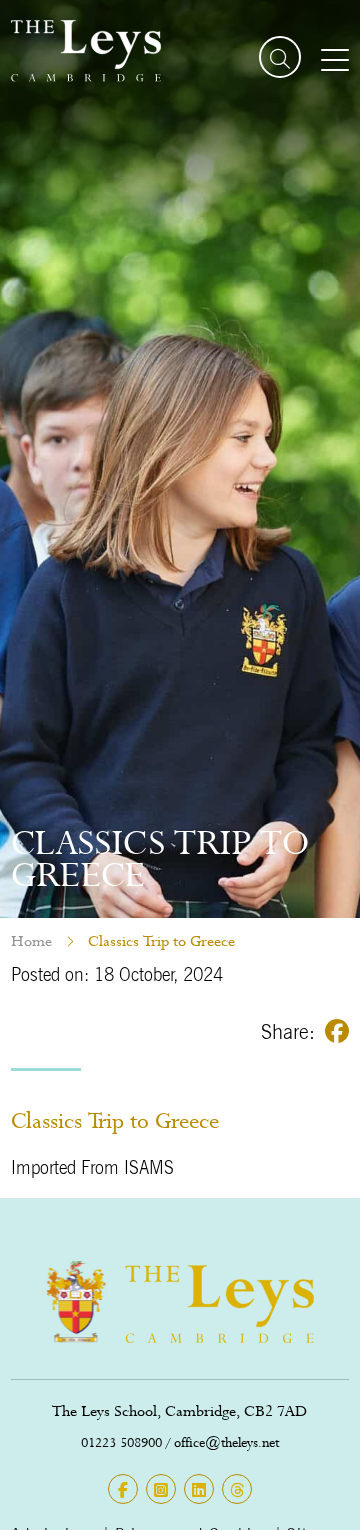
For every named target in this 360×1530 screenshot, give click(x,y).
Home (31, 941)
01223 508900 (121, 1442)
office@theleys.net (226, 1442)
